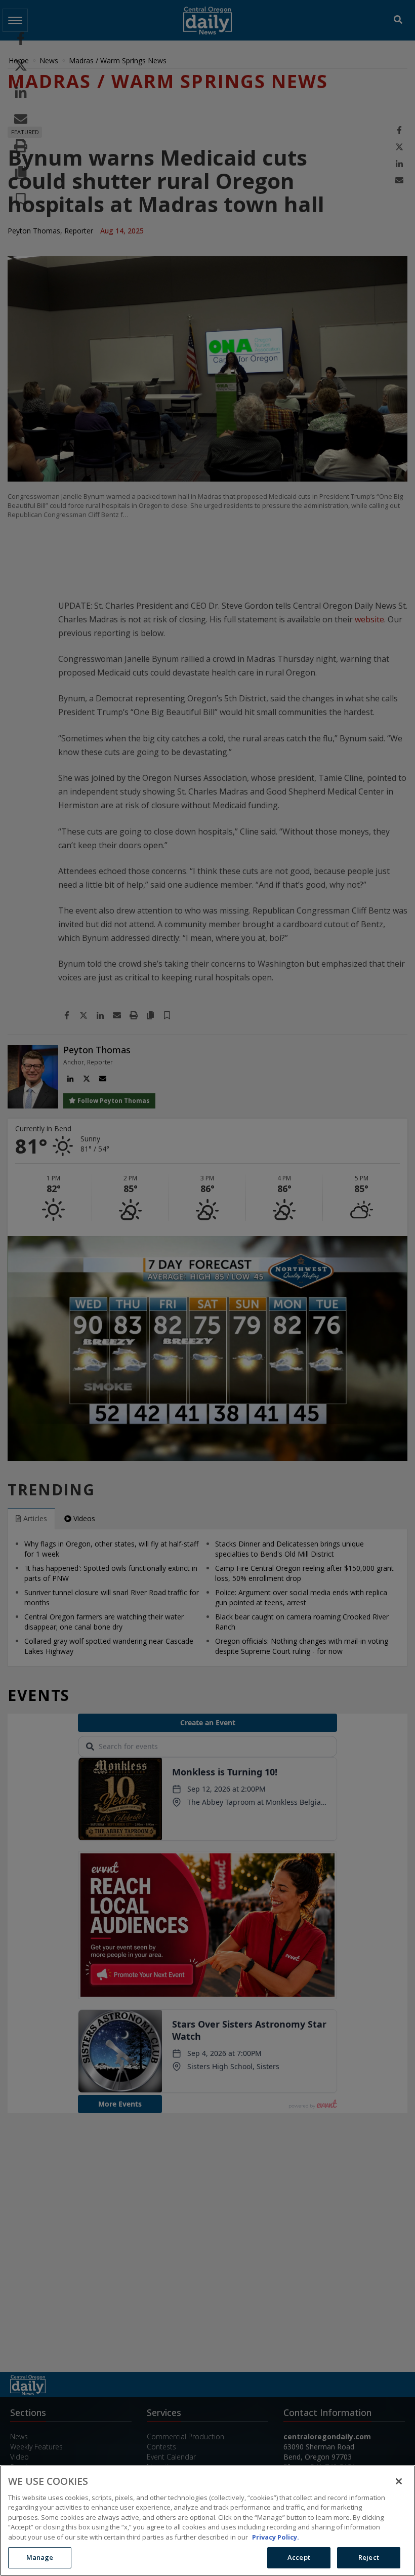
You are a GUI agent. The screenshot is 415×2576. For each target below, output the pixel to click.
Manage (40, 2557)
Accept (299, 2557)
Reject (369, 2557)
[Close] (399, 2481)
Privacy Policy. (276, 2537)
